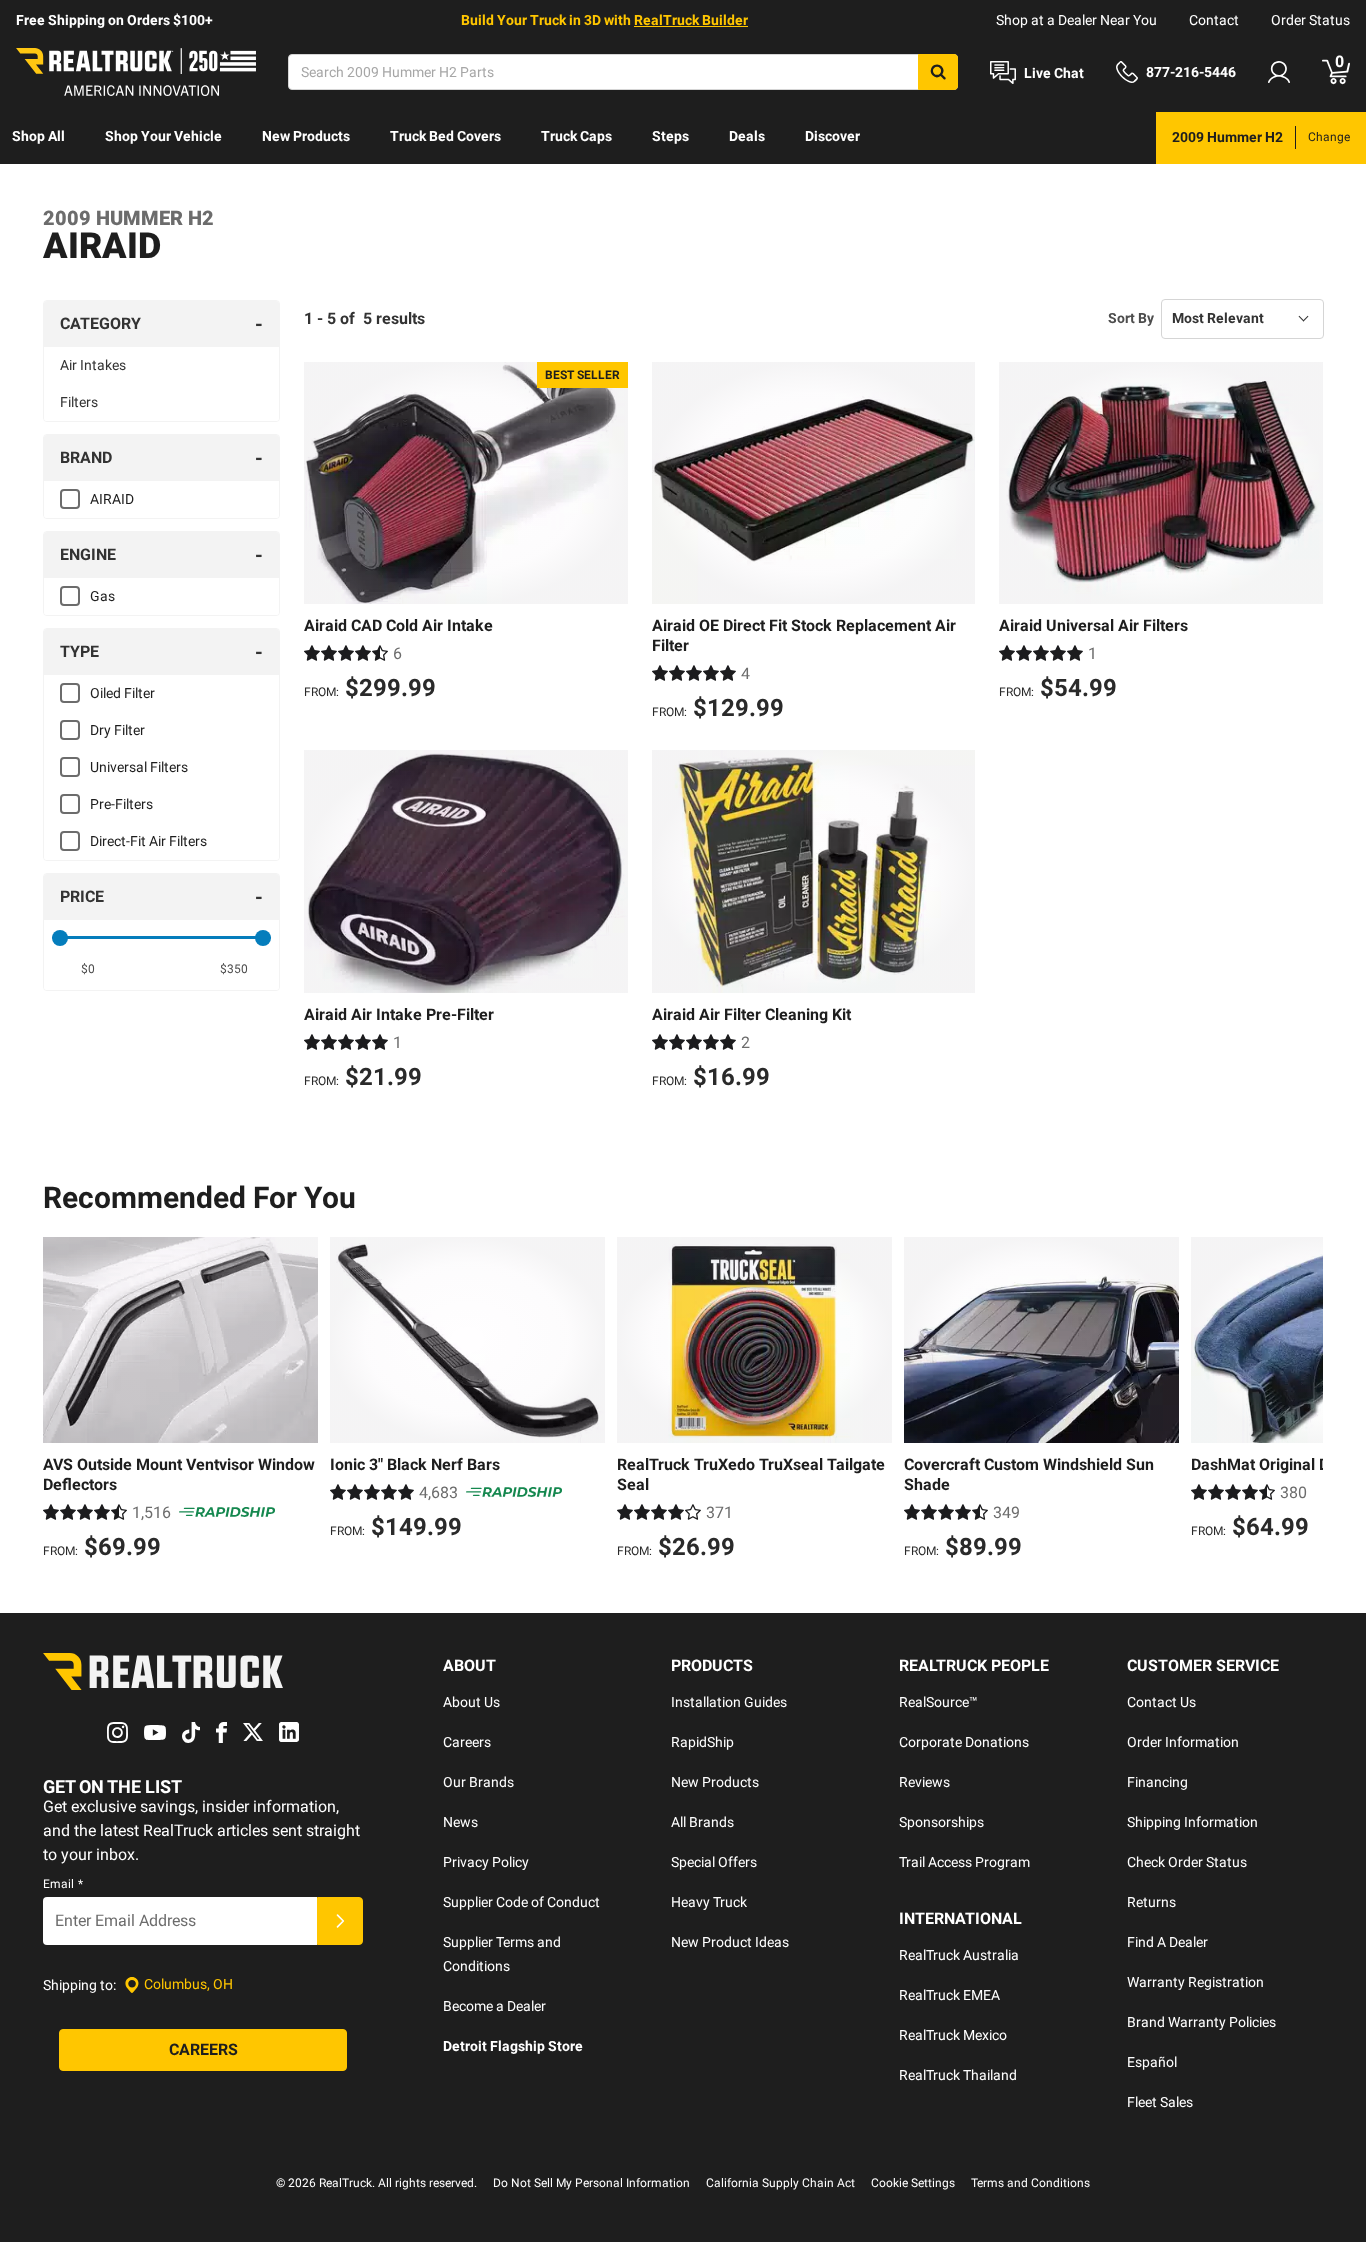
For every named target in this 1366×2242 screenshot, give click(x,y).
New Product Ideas (730, 1942)
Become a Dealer (494, 2006)
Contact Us (1161, 1702)
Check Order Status (1187, 1862)
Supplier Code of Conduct (521, 1902)
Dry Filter (117, 730)
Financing (1157, 1782)
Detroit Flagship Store (513, 2046)
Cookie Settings (913, 2183)
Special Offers (714, 1862)
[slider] (60, 938)
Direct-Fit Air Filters (148, 841)
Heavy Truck (709, 1902)
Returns (1151, 1902)
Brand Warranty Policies (1201, 2022)
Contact (1214, 20)
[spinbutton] (88, 969)
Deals (747, 136)
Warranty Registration (1195, 1982)
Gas (102, 596)
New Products (306, 136)
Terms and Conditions (1030, 2183)
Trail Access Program (964, 1862)
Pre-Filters (121, 804)
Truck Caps (576, 136)
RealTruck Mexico (953, 2035)
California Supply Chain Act (780, 2183)
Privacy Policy (486, 1862)
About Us (471, 1702)
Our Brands (478, 1782)
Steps (670, 136)
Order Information (1183, 1742)
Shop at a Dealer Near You (1076, 20)
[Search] (938, 72)
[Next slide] (1303, 1401)
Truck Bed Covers (445, 136)
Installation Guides (729, 1702)
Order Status (1310, 20)
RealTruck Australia (959, 1955)
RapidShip (702, 1742)
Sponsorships (941, 1822)
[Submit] (340, 1921)
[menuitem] (38, 138)
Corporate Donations (964, 1742)
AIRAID (112, 499)
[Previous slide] (63, 1401)
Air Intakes (93, 365)
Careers (467, 1742)
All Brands (702, 1822)
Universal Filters (139, 767)
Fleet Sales (1160, 2102)
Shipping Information (1192, 1822)
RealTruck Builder (691, 20)
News (460, 1822)
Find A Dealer (1167, 1942)
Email (63, 1884)
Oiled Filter (122, 693)
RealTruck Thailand (958, 2075)
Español (1152, 2062)
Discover (832, 136)
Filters (79, 402)
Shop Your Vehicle (163, 136)
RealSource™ (938, 1702)
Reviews (924, 1782)
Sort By (1131, 318)
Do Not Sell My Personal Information (591, 2183)
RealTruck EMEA (949, 1995)
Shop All (38, 136)
